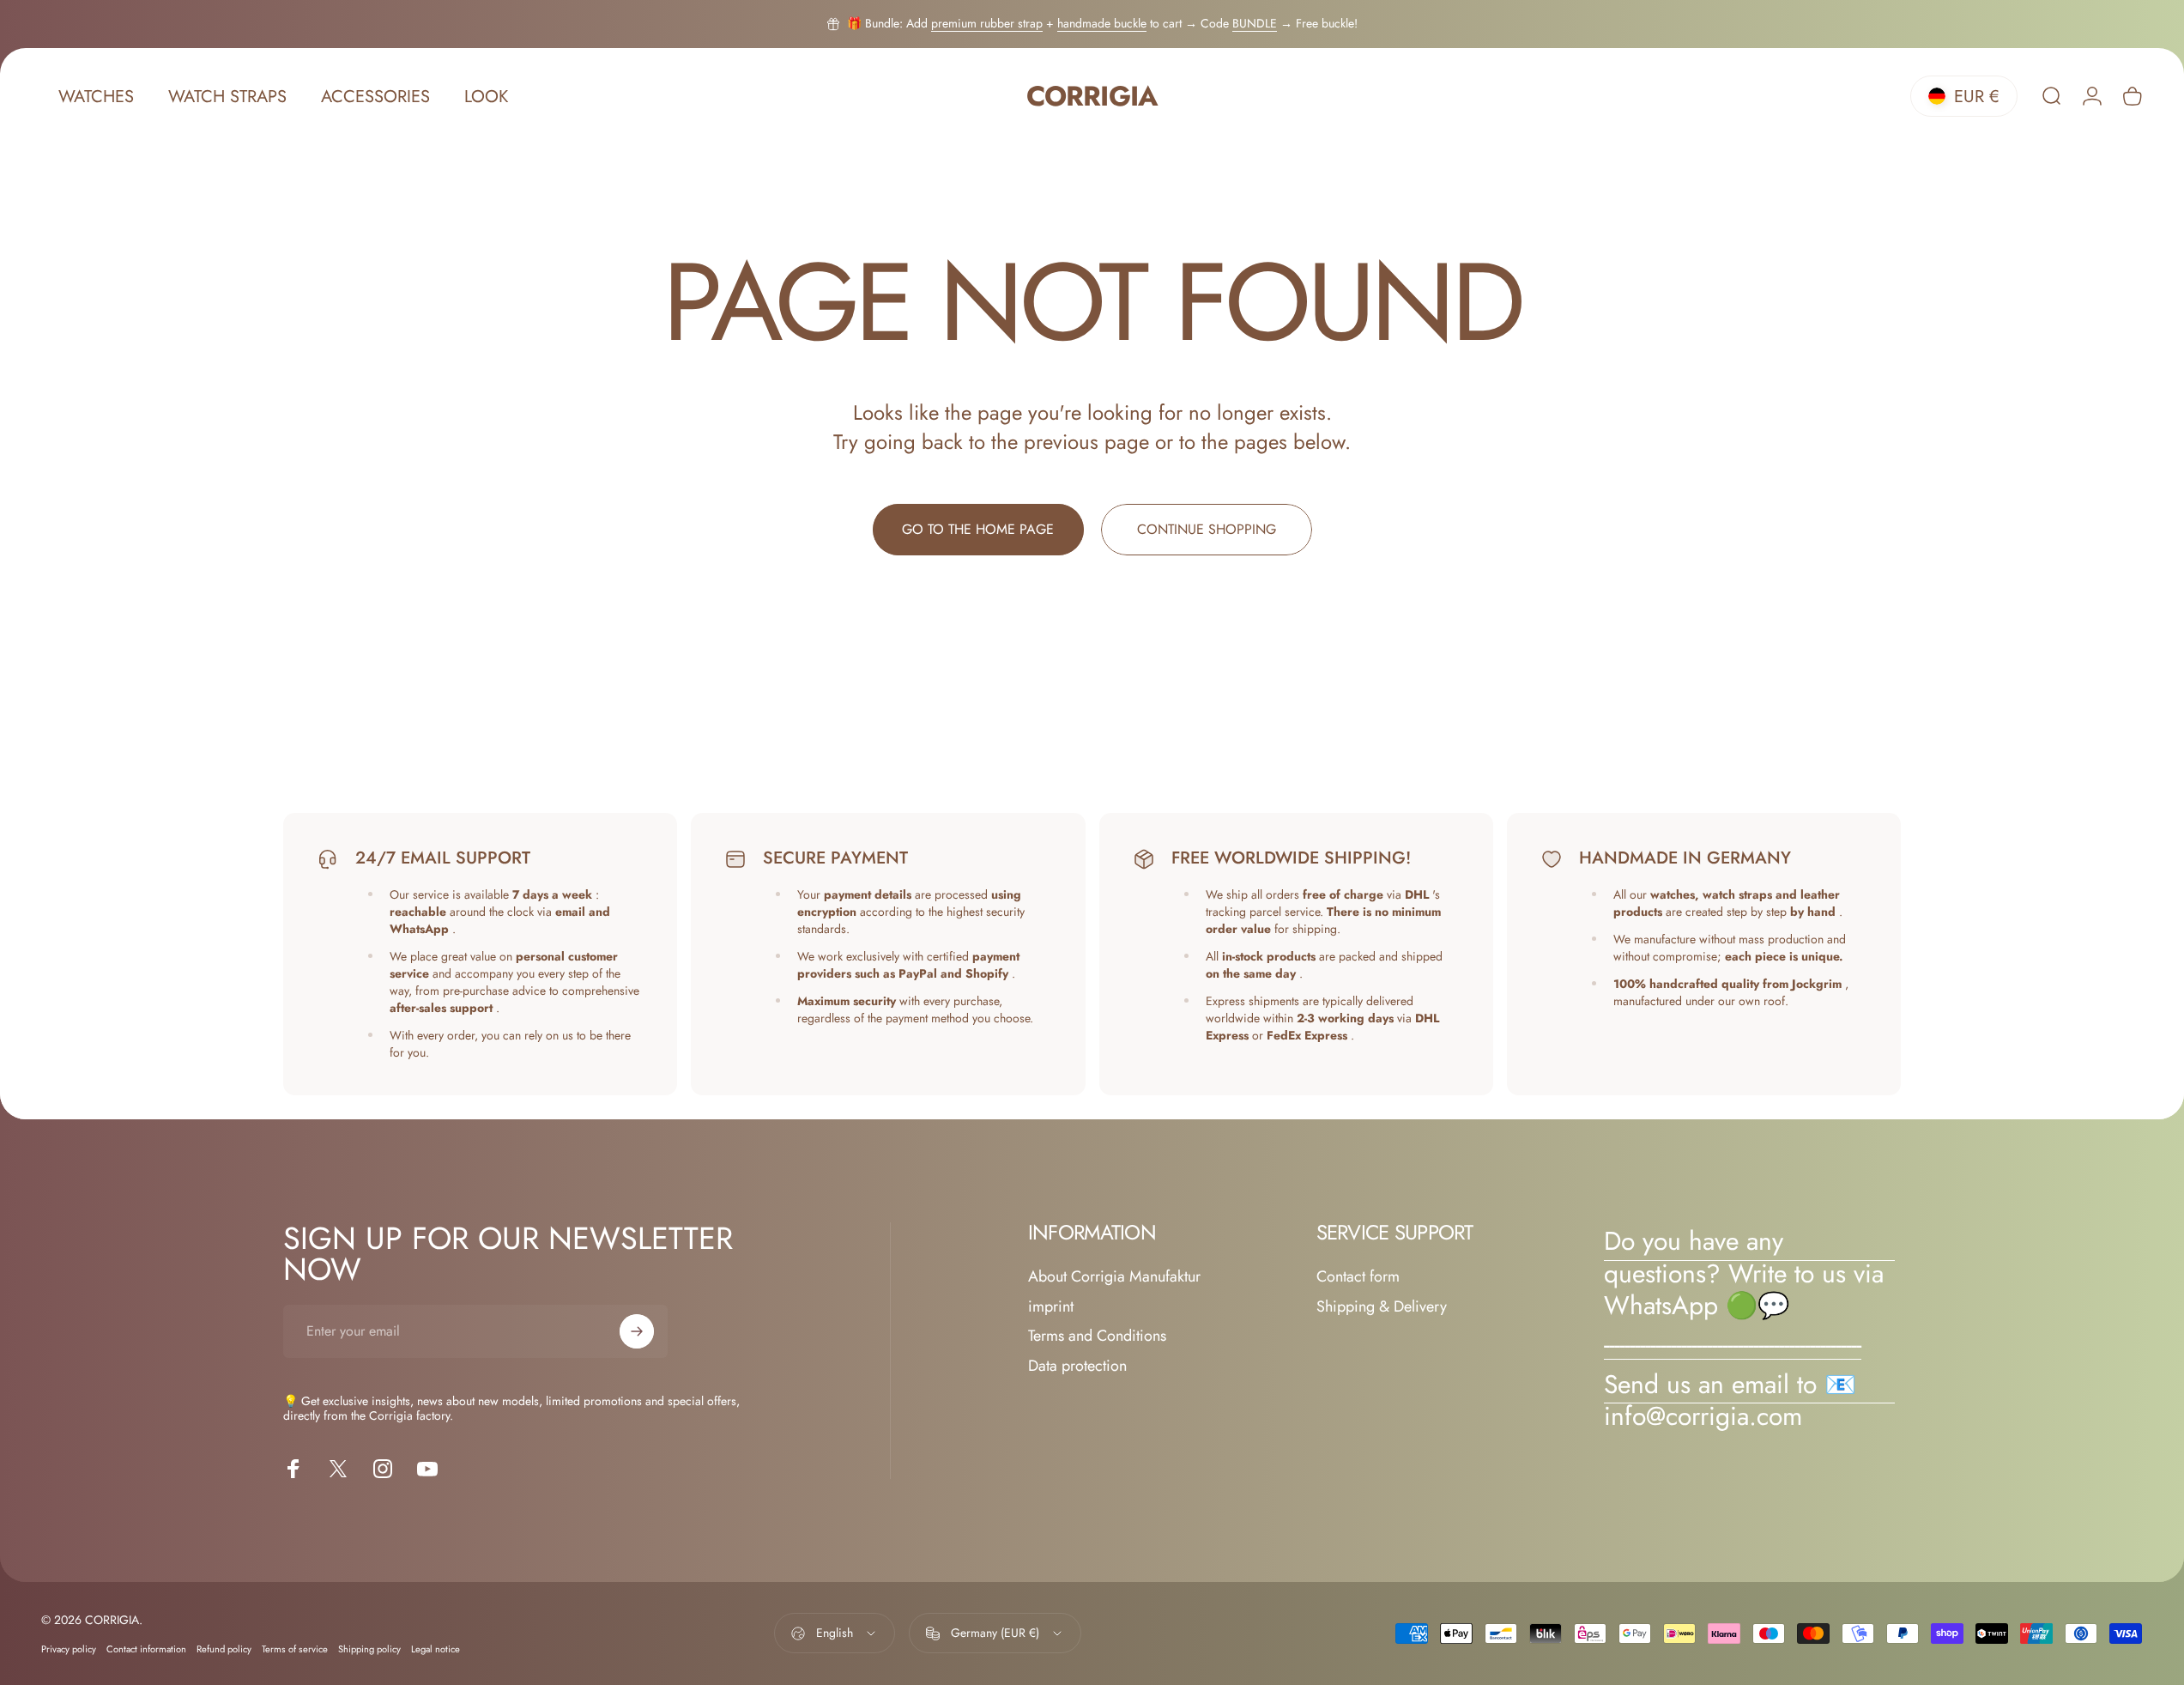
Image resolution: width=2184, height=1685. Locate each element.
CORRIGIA (1092, 97)
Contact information (146, 1649)
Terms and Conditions (1097, 1336)
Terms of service (295, 1649)
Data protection (1077, 1366)
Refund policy (224, 1649)
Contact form (1358, 1277)
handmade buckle (1102, 23)
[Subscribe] (637, 1331)
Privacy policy (69, 1649)
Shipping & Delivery (1382, 1307)
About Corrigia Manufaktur (1114, 1277)
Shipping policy (369, 1649)
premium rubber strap (987, 23)
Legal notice (436, 1649)
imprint (1051, 1307)
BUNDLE (1255, 23)
